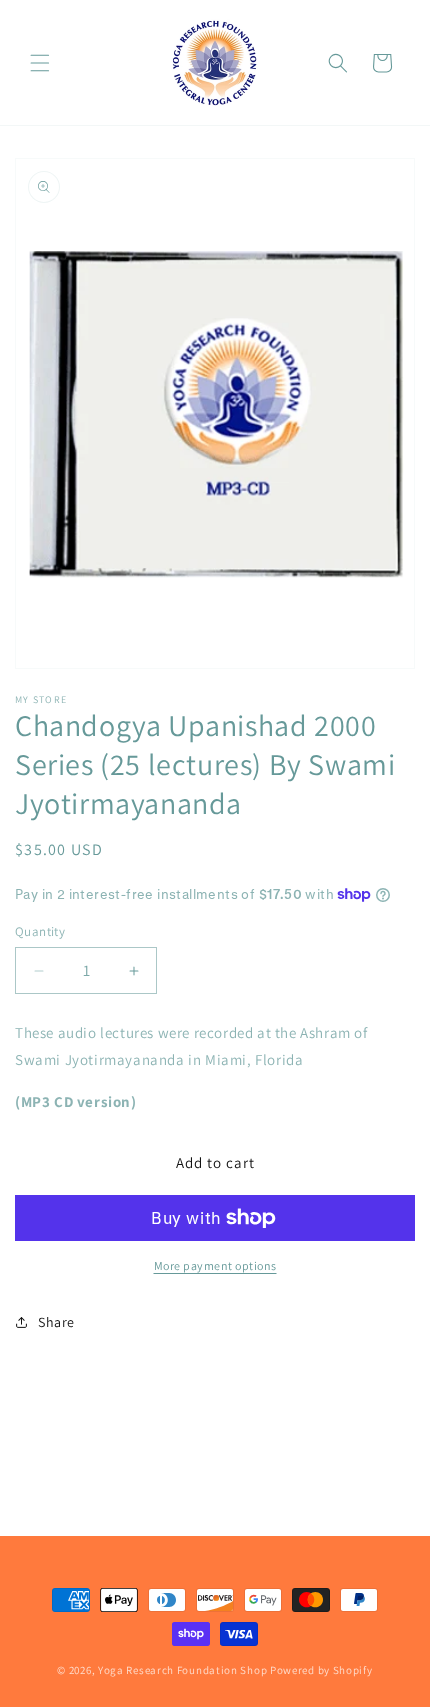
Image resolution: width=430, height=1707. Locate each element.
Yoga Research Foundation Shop (182, 1670)
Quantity (40, 931)
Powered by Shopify (321, 1670)
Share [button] (56, 1322)
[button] (40, 63)
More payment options (215, 1265)
